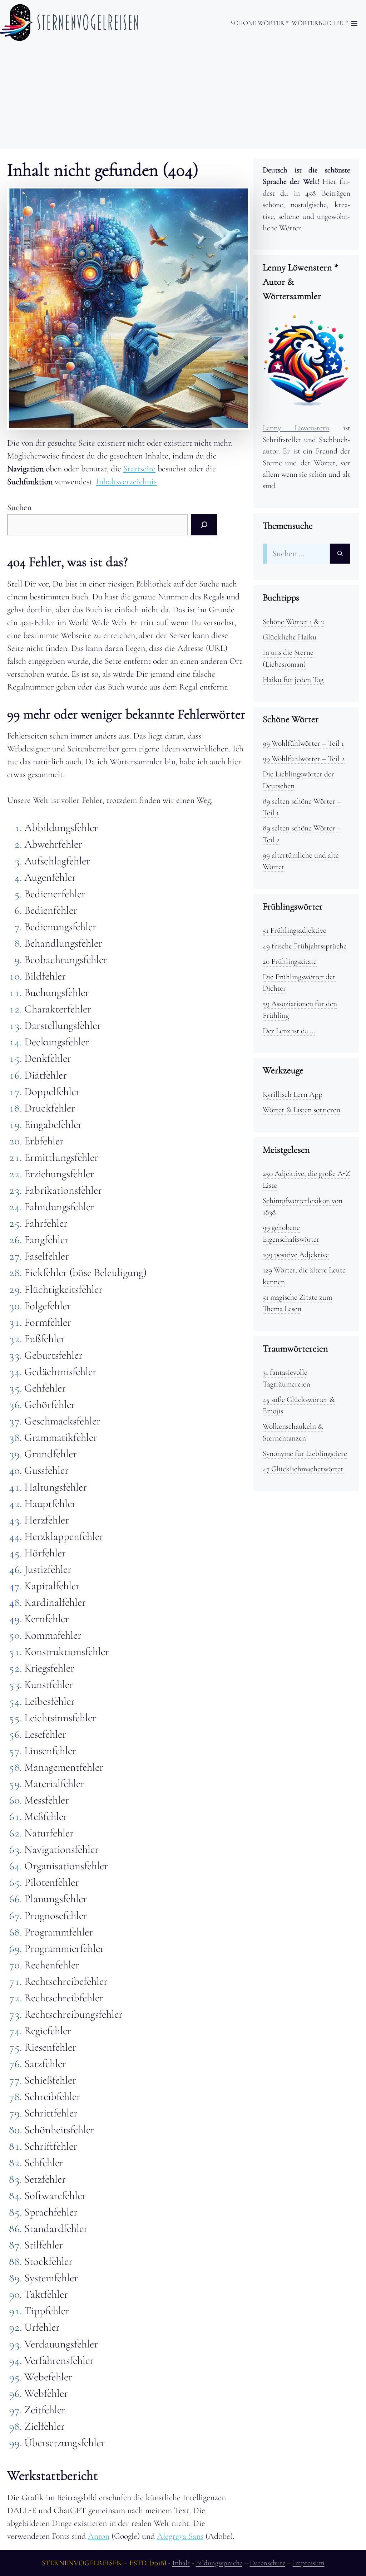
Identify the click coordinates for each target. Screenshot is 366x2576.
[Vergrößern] (239, 198)
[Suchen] (204, 525)
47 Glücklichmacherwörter (303, 1469)
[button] (354, 24)
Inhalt (181, 2563)
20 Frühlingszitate (290, 961)
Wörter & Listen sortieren (301, 1110)
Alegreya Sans (180, 2536)
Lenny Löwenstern (296, 428)
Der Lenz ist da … (289, 1031)
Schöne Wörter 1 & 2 (293, 622)
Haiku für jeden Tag (293, 679)
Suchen (19, 507)
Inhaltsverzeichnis (126, 482)
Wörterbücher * (320, 23)
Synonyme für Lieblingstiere (305, 1453)
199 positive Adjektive (296, 1255)
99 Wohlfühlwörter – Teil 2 (304, 759)
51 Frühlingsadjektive (295, 930)
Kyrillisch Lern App (293, 1094)
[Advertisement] (183, 99)
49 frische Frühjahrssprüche (305, 946)
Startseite (139, 469)
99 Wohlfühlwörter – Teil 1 (303, 743)
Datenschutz (268, 2563)
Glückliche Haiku (290, 637)
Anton (99, 2536)
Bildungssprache (219, 2563)
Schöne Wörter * (260, 23)
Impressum (309, 2563)
